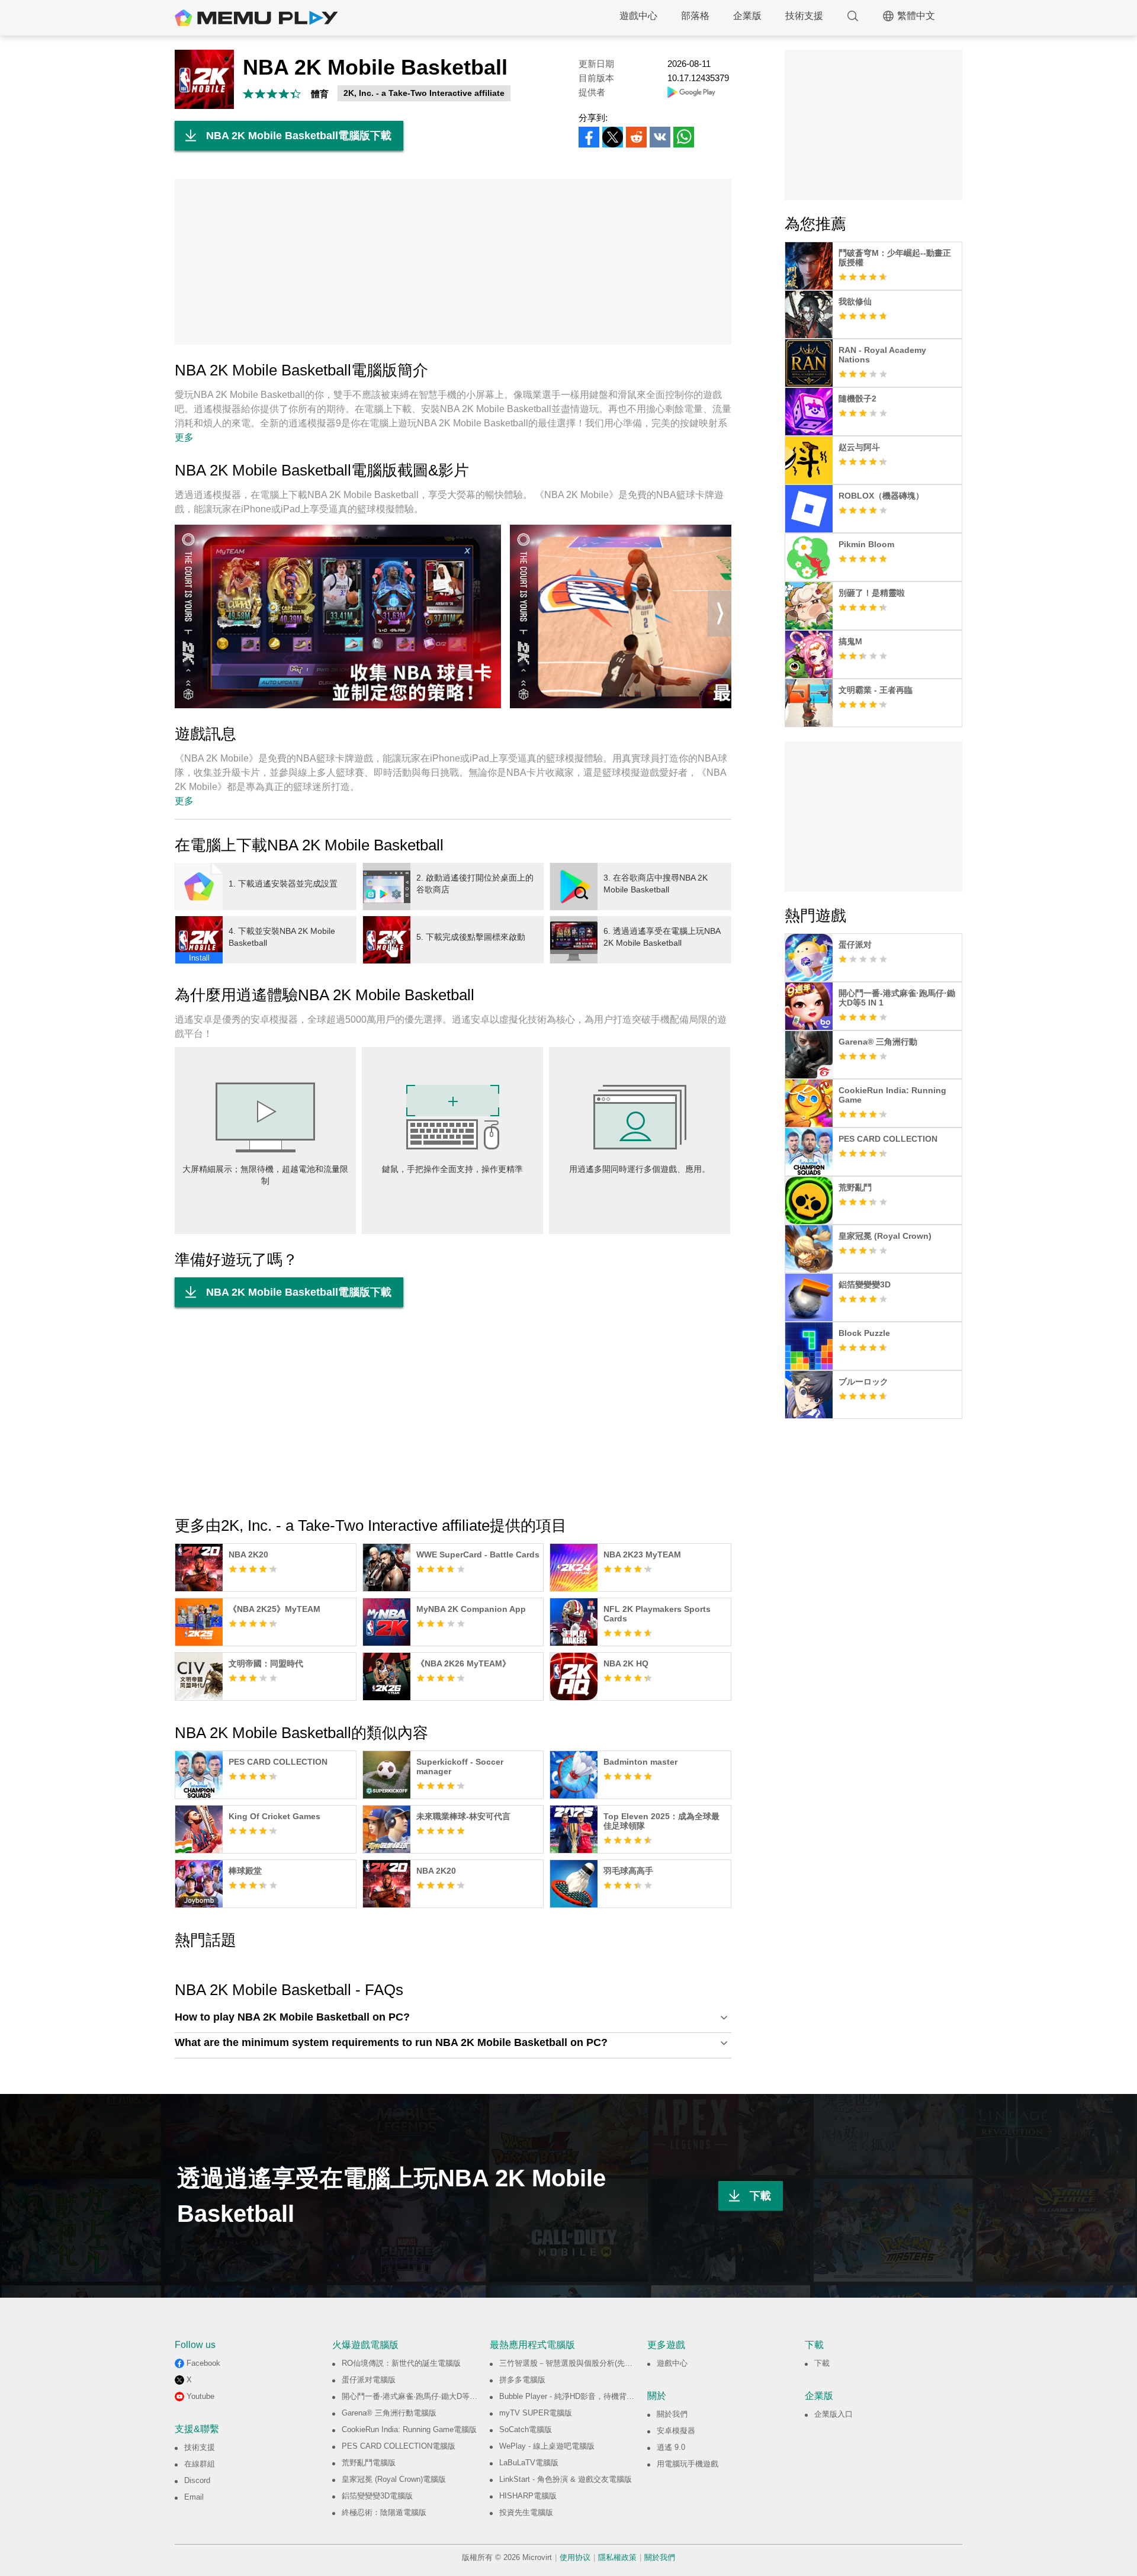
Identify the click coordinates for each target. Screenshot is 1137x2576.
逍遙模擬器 (256, 18)
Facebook (203, 2363)
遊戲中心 (638, 16)
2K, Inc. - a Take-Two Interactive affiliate (424, 93)
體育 (320, 94)
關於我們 (672, 2414)
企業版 (747, 16)
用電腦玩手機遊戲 (688, 2464)
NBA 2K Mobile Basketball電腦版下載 (299, 136)
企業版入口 (834, 2414)
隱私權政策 (617, 2557)
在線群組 (200, 2464)
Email (194, 2497)
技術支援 (804, 16)
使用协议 (575, 2557)
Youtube (200, 2396)
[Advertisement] (453, 262)
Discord (197, 2480)
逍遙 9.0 (671, 2447)
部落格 (695, 16)
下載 (760, 2196)
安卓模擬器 (676, 2431)
